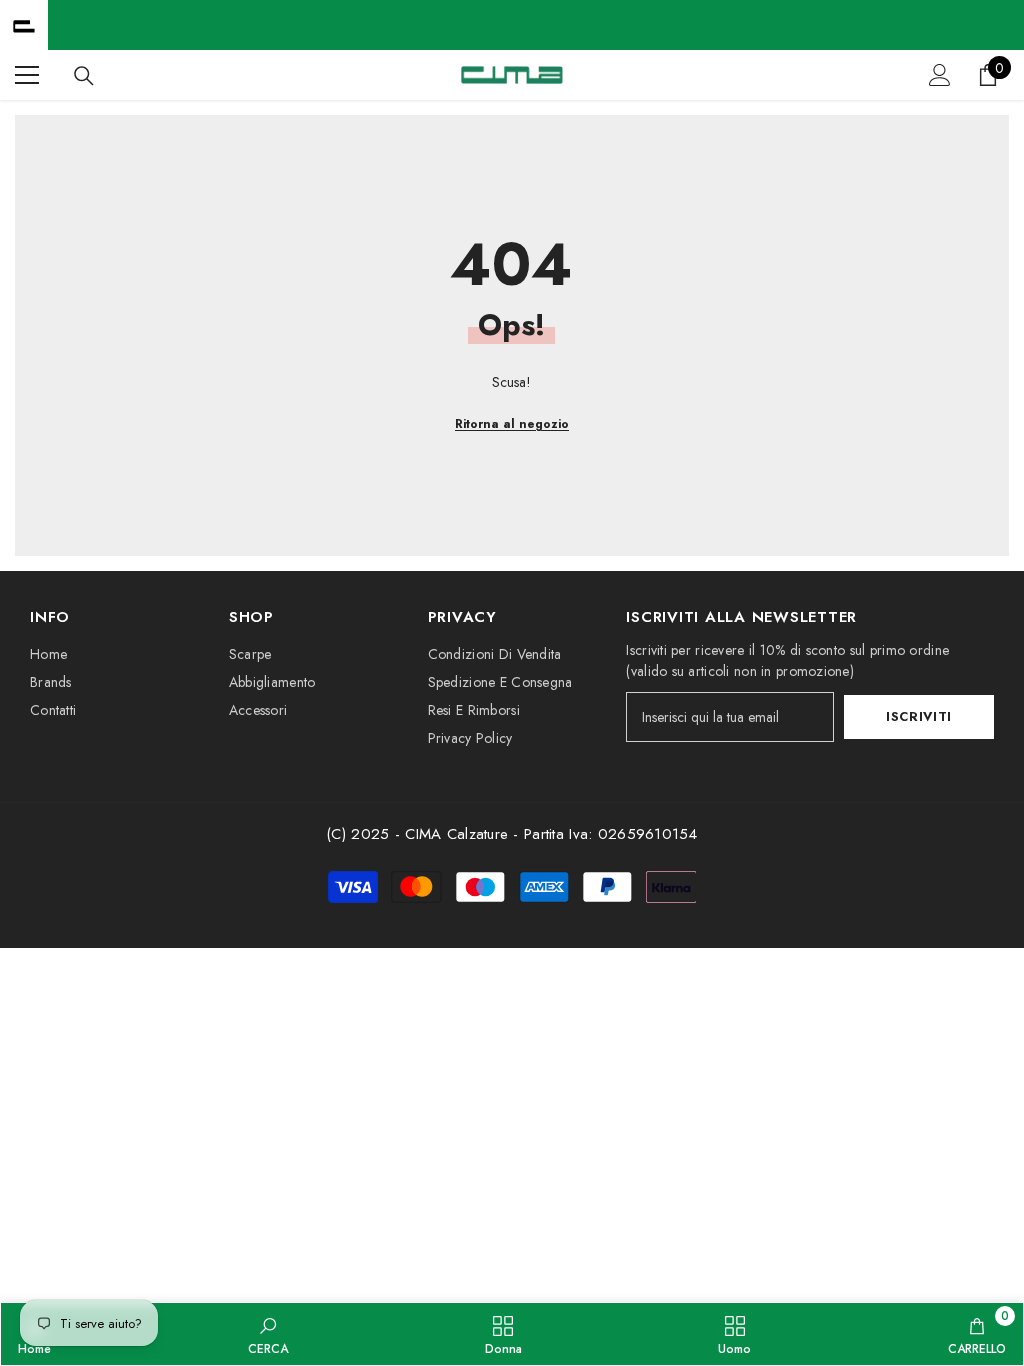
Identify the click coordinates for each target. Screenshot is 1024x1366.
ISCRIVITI (919, 716)
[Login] (940, 75)
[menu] (27, 75)
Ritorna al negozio (512, 424)
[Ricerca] (84, 76)
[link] (268, 1334)
